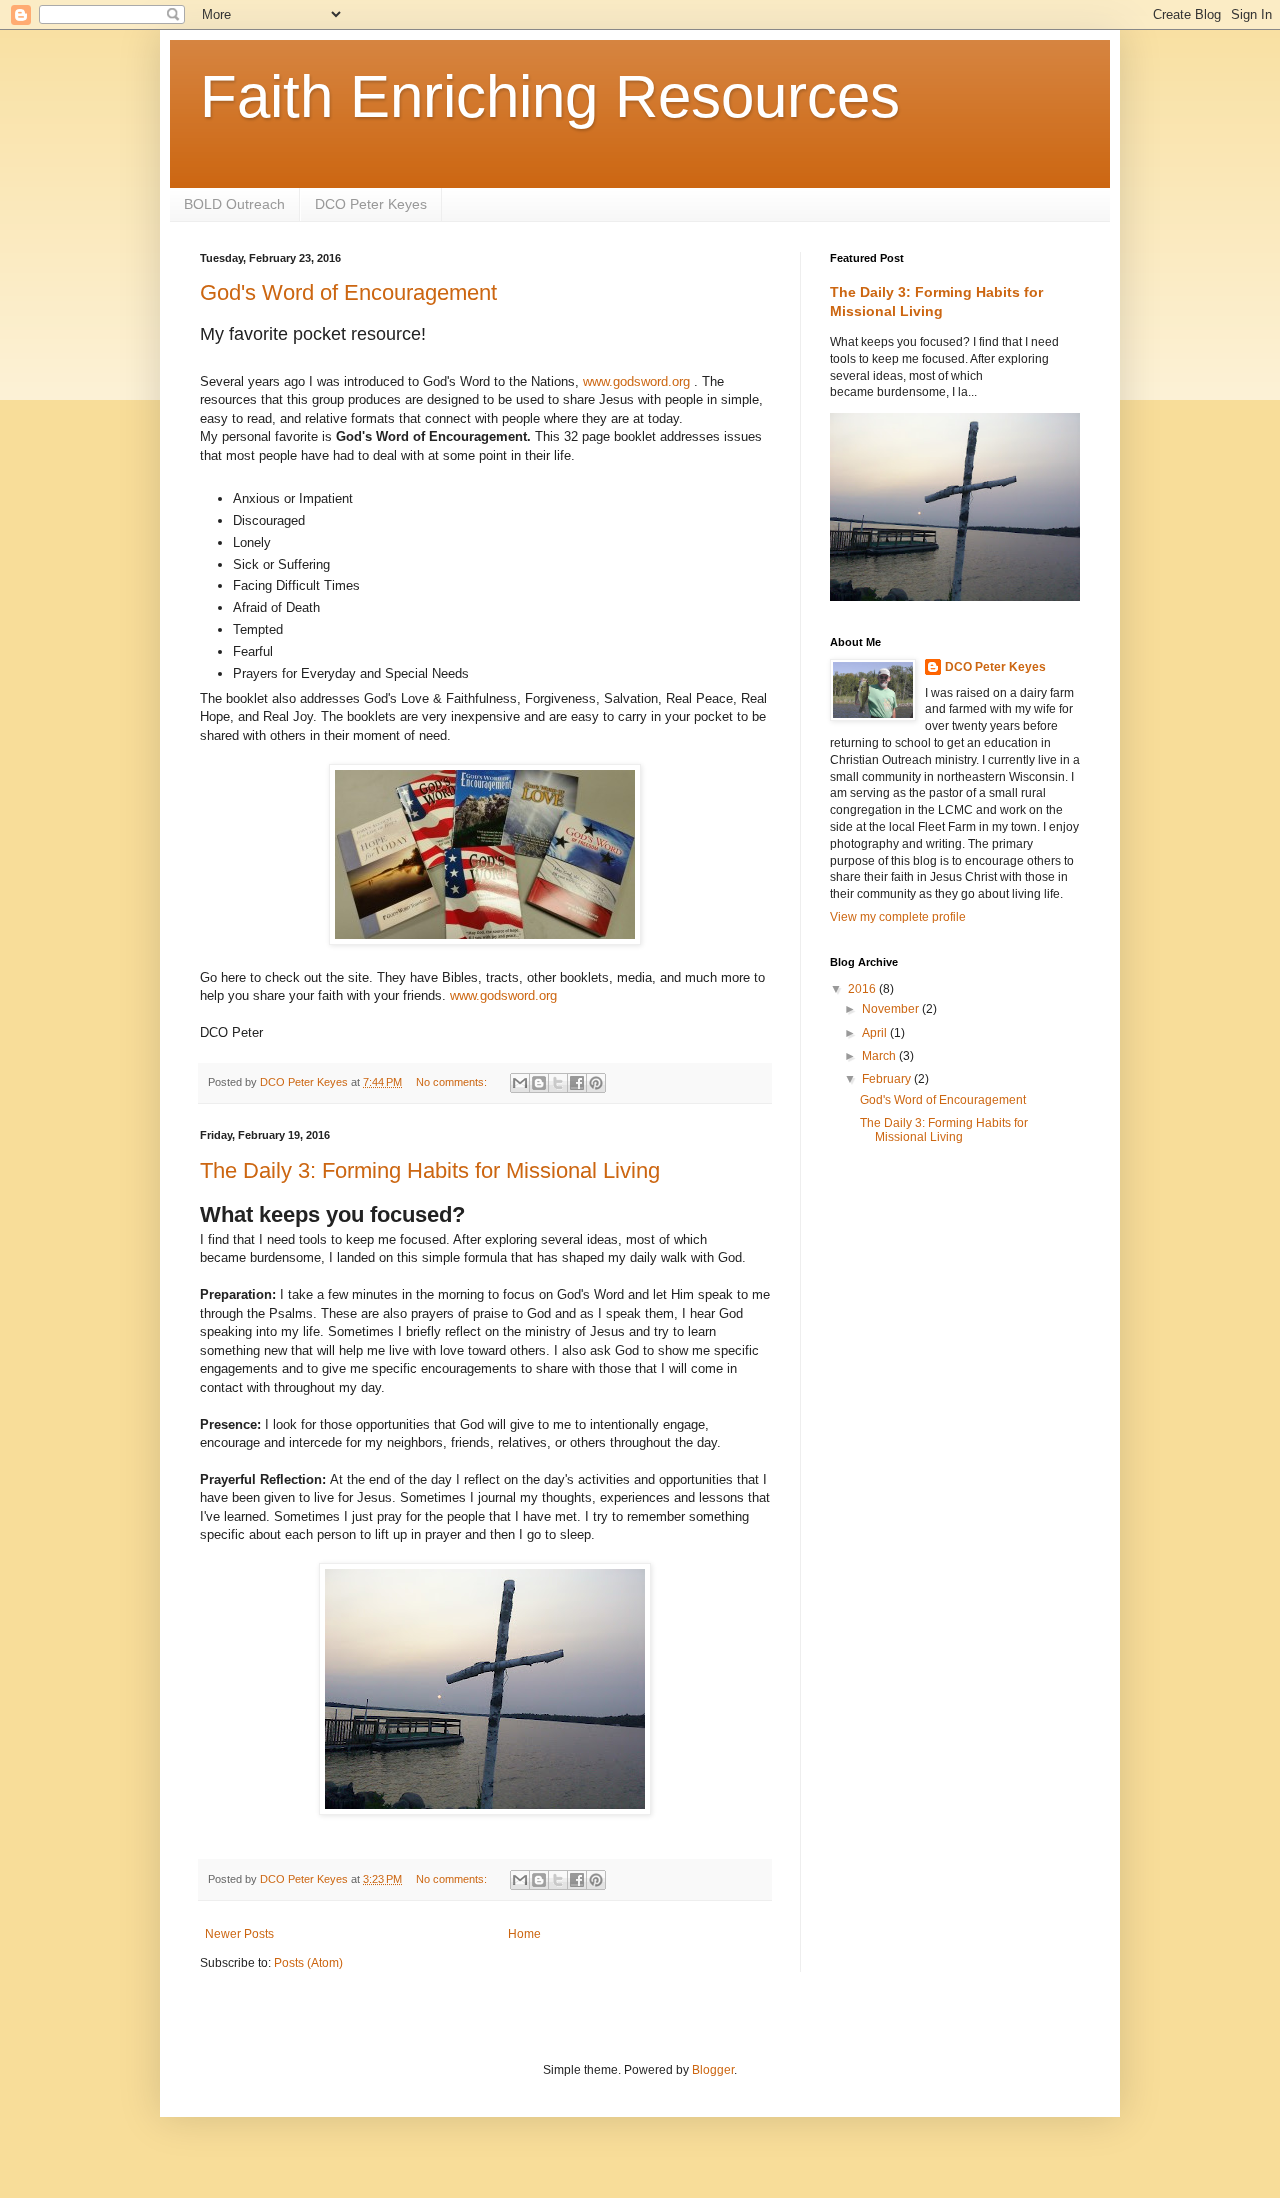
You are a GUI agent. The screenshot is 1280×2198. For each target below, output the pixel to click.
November (892, 1009)
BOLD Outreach (234, 204)
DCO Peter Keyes (371, 204)
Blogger (713, 2070)
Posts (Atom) (308, 1963)
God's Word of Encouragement (348, 292)
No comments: (453, 1082)
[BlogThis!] (539, 1083)
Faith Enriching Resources (550, 96)
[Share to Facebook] (577, 1083)
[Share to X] (558, 1083)
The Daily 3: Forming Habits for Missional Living (430, 1170)
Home (524, 1934)
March (880, 1056)
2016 (863, 989)
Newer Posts (239, 1934)
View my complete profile (898, 917)
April (876, 1033)
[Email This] (520, 1083)
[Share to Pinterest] (596, 1083)
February (888, 1079)
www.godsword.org (636, 381)
